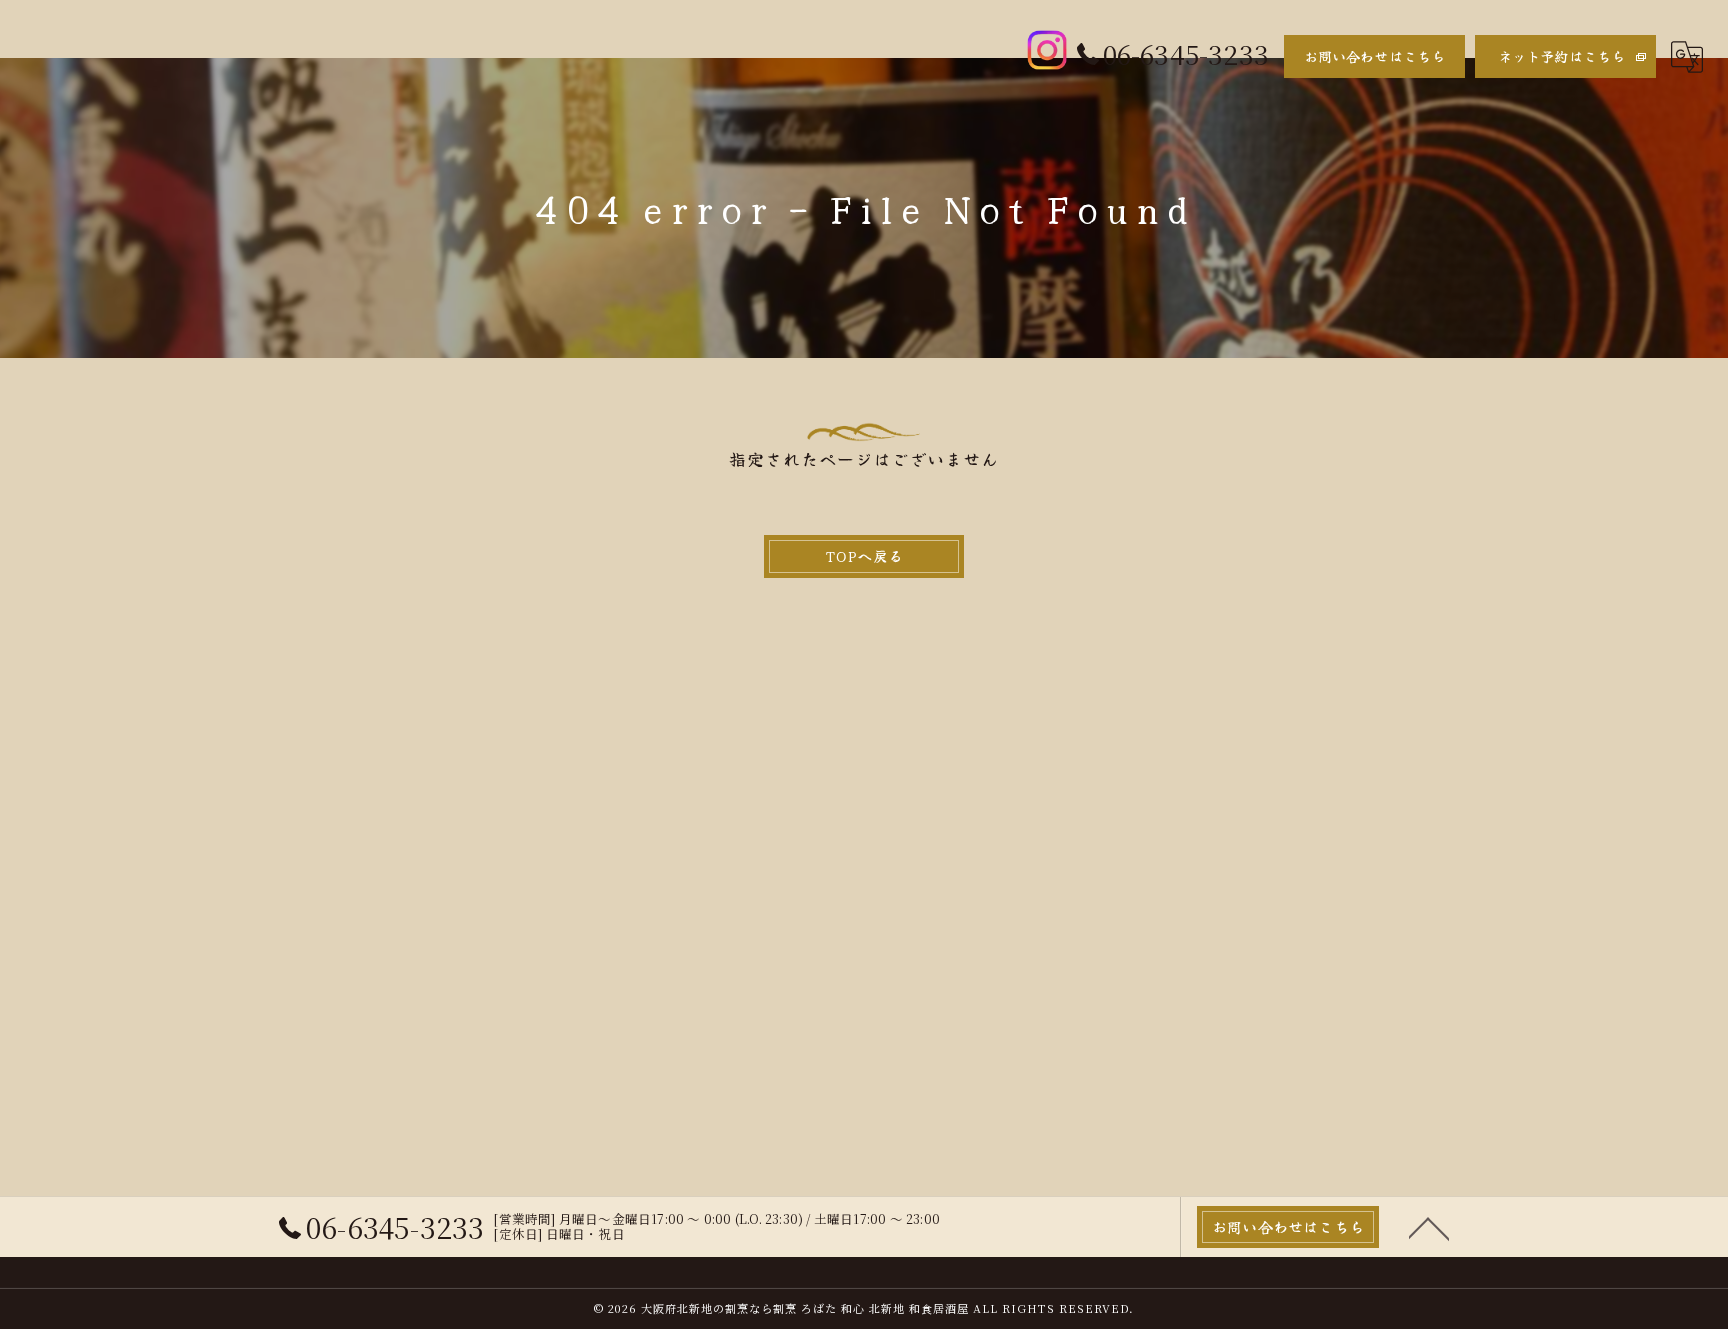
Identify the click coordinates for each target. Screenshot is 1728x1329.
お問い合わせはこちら (1375, 56)
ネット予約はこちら (1562, 56)
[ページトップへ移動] (1429, 1227)
